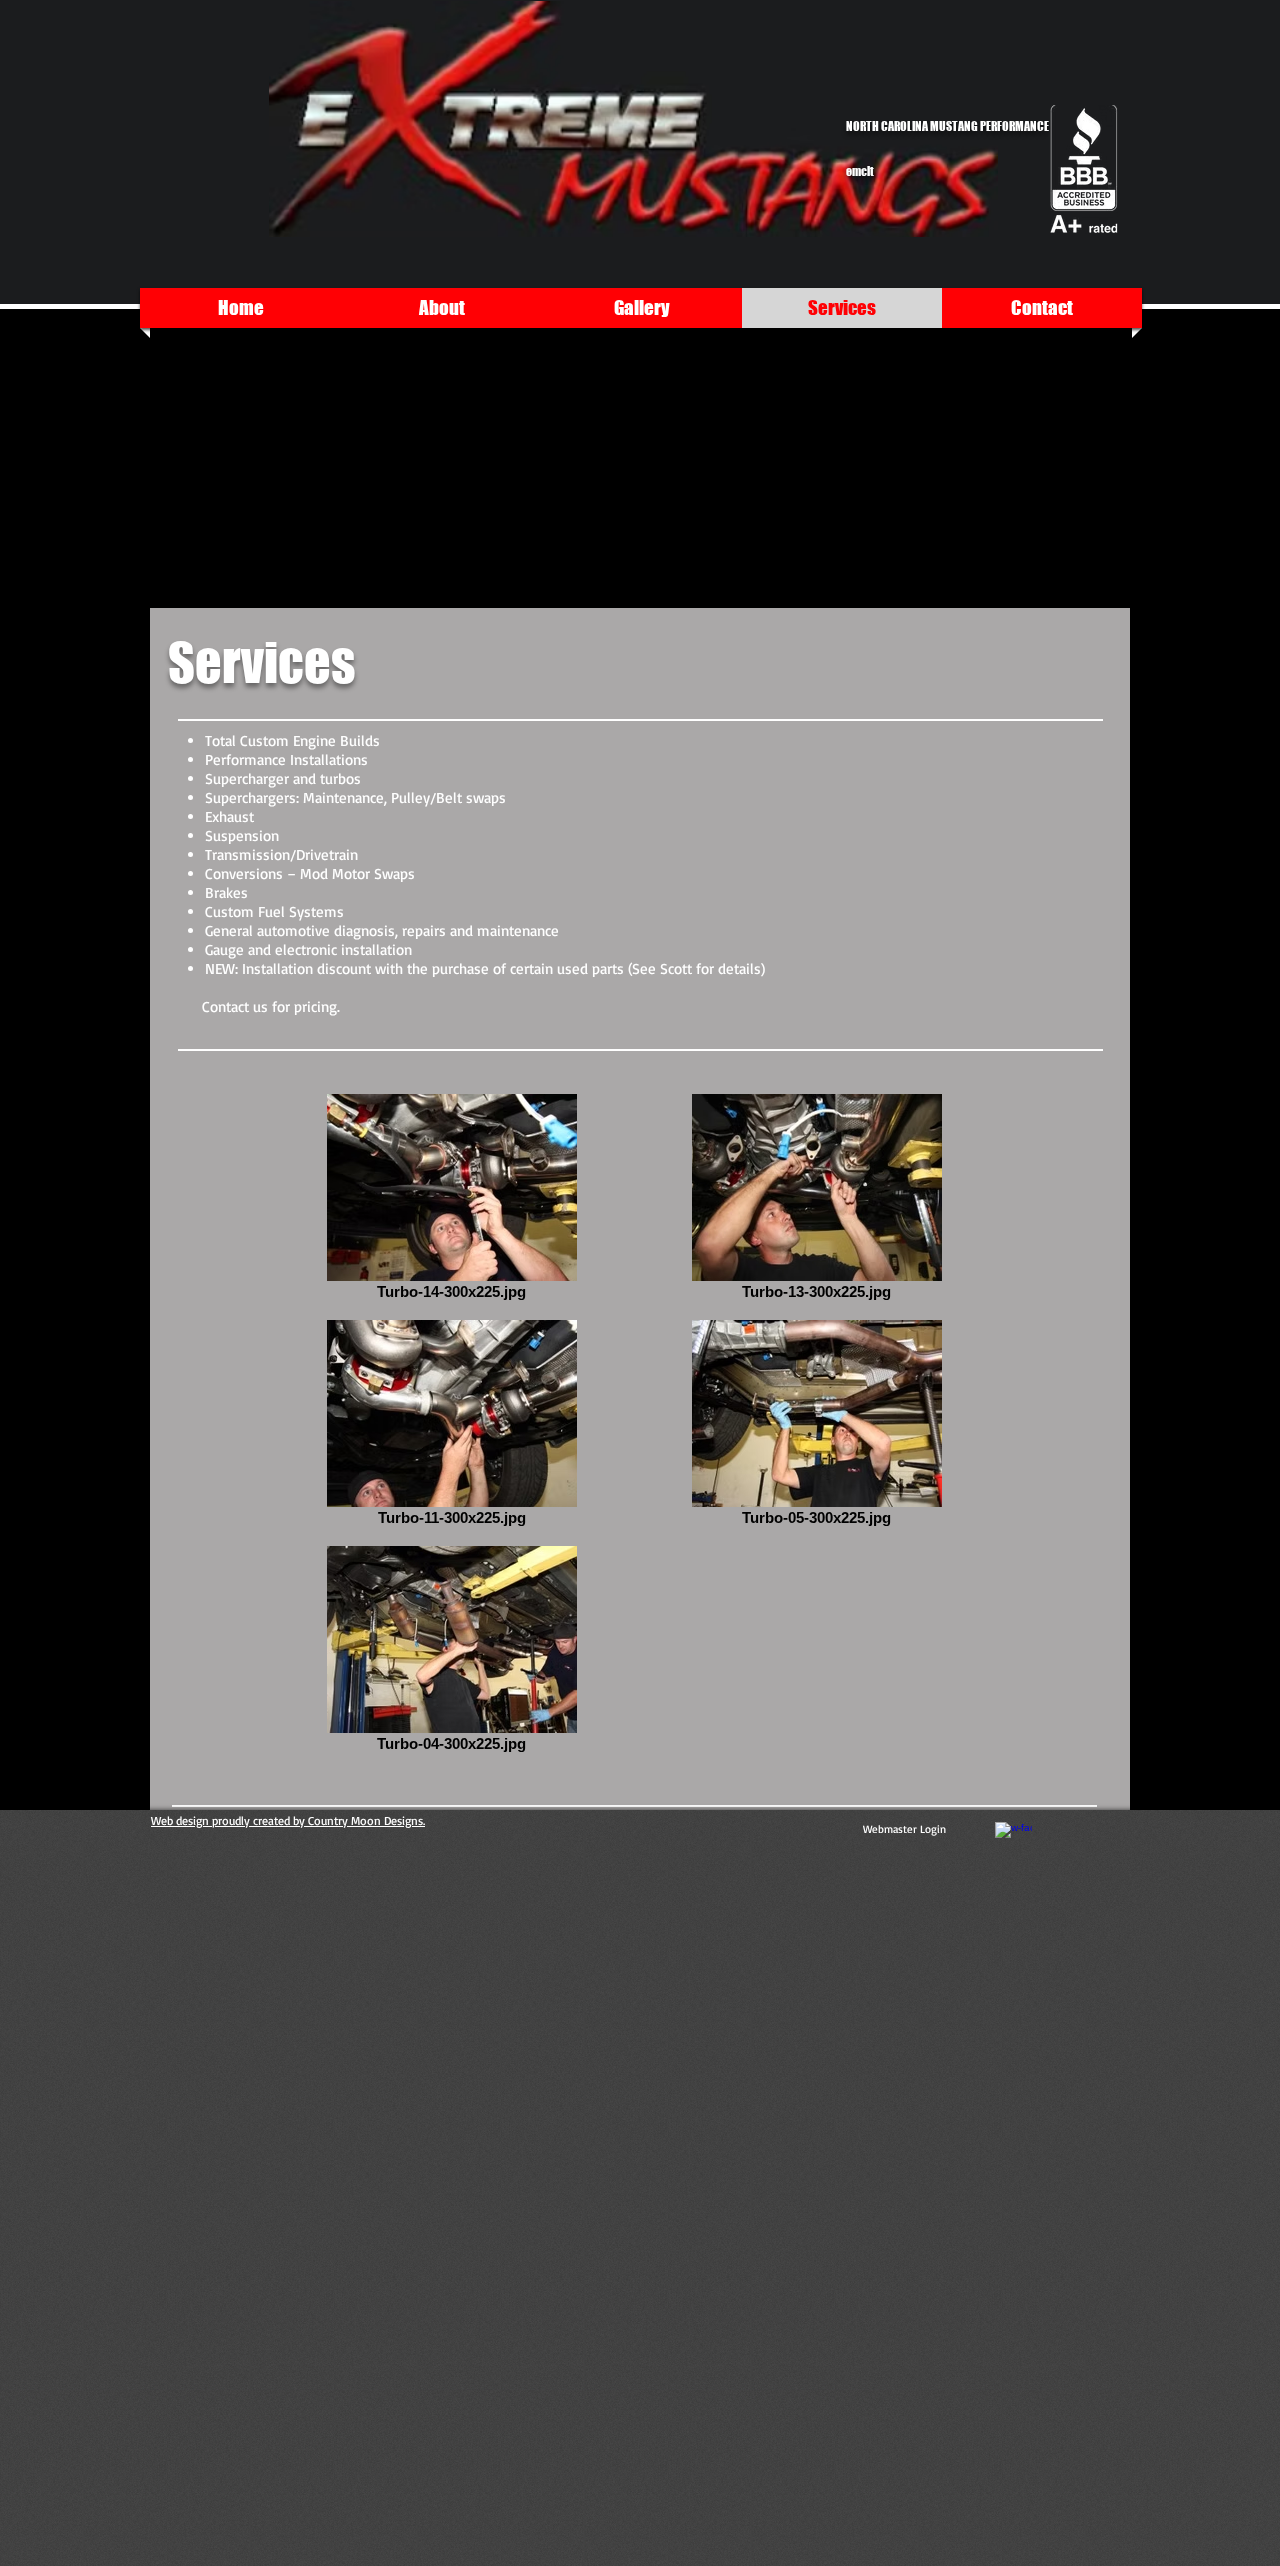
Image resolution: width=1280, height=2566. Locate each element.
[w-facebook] (1013, 1840)
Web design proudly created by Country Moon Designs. (288, 1820)
